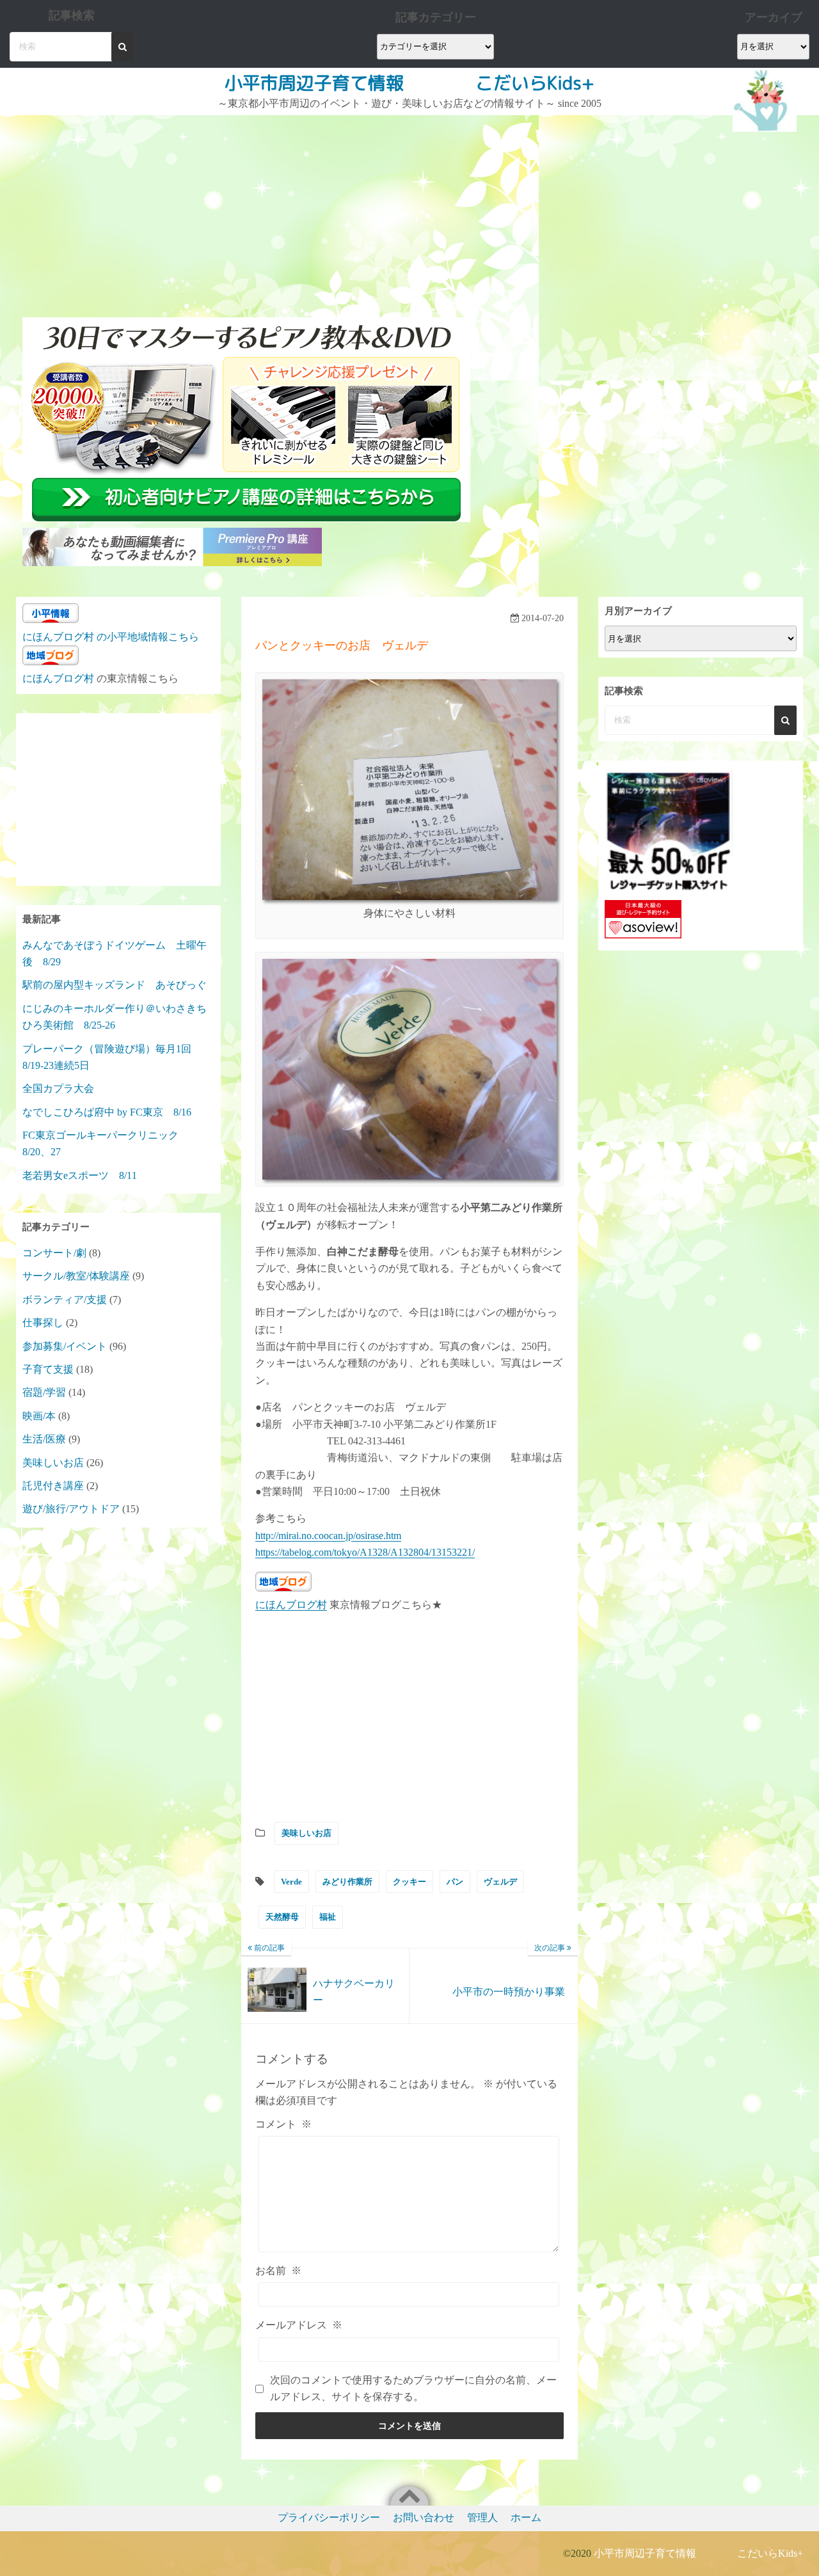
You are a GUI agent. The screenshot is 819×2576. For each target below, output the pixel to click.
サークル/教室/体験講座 (76, 1276)
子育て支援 (48, 1369)
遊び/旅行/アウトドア (71, 1509)
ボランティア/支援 (65, 1300)
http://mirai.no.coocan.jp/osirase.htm (328, 1536)
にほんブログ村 (291, 1605)
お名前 (278, 2271)
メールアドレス (299, 2325)
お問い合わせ (424, 2517)
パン (455, 1882)
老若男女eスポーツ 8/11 (80, 1175)
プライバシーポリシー (329, 2517)
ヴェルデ (500, 1882)
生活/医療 (44, 1439)
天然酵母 (282, 1917)
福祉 (328, 1917)
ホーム (526, 2517)
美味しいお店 (306, 1833)
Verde (291, 1882)
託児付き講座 (53, 1486)
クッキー (409, 1882)
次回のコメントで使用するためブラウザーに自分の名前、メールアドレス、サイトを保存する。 (413, 2388)
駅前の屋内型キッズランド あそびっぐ (115, 985)
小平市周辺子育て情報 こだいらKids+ (409, 83)
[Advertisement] (248, 211)
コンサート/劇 (54, 1253)
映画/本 (39, 1416)
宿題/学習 (44, 1392)
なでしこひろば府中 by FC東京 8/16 (107, 1112)
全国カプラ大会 (63, 1088)
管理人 (482, 2517)
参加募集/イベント (65, 1346)
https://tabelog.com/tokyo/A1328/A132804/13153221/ (365, 1552)
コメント (283, 2124)
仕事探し (43, 1323)
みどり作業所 (347, 1882)
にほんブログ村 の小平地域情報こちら (111, 637)
